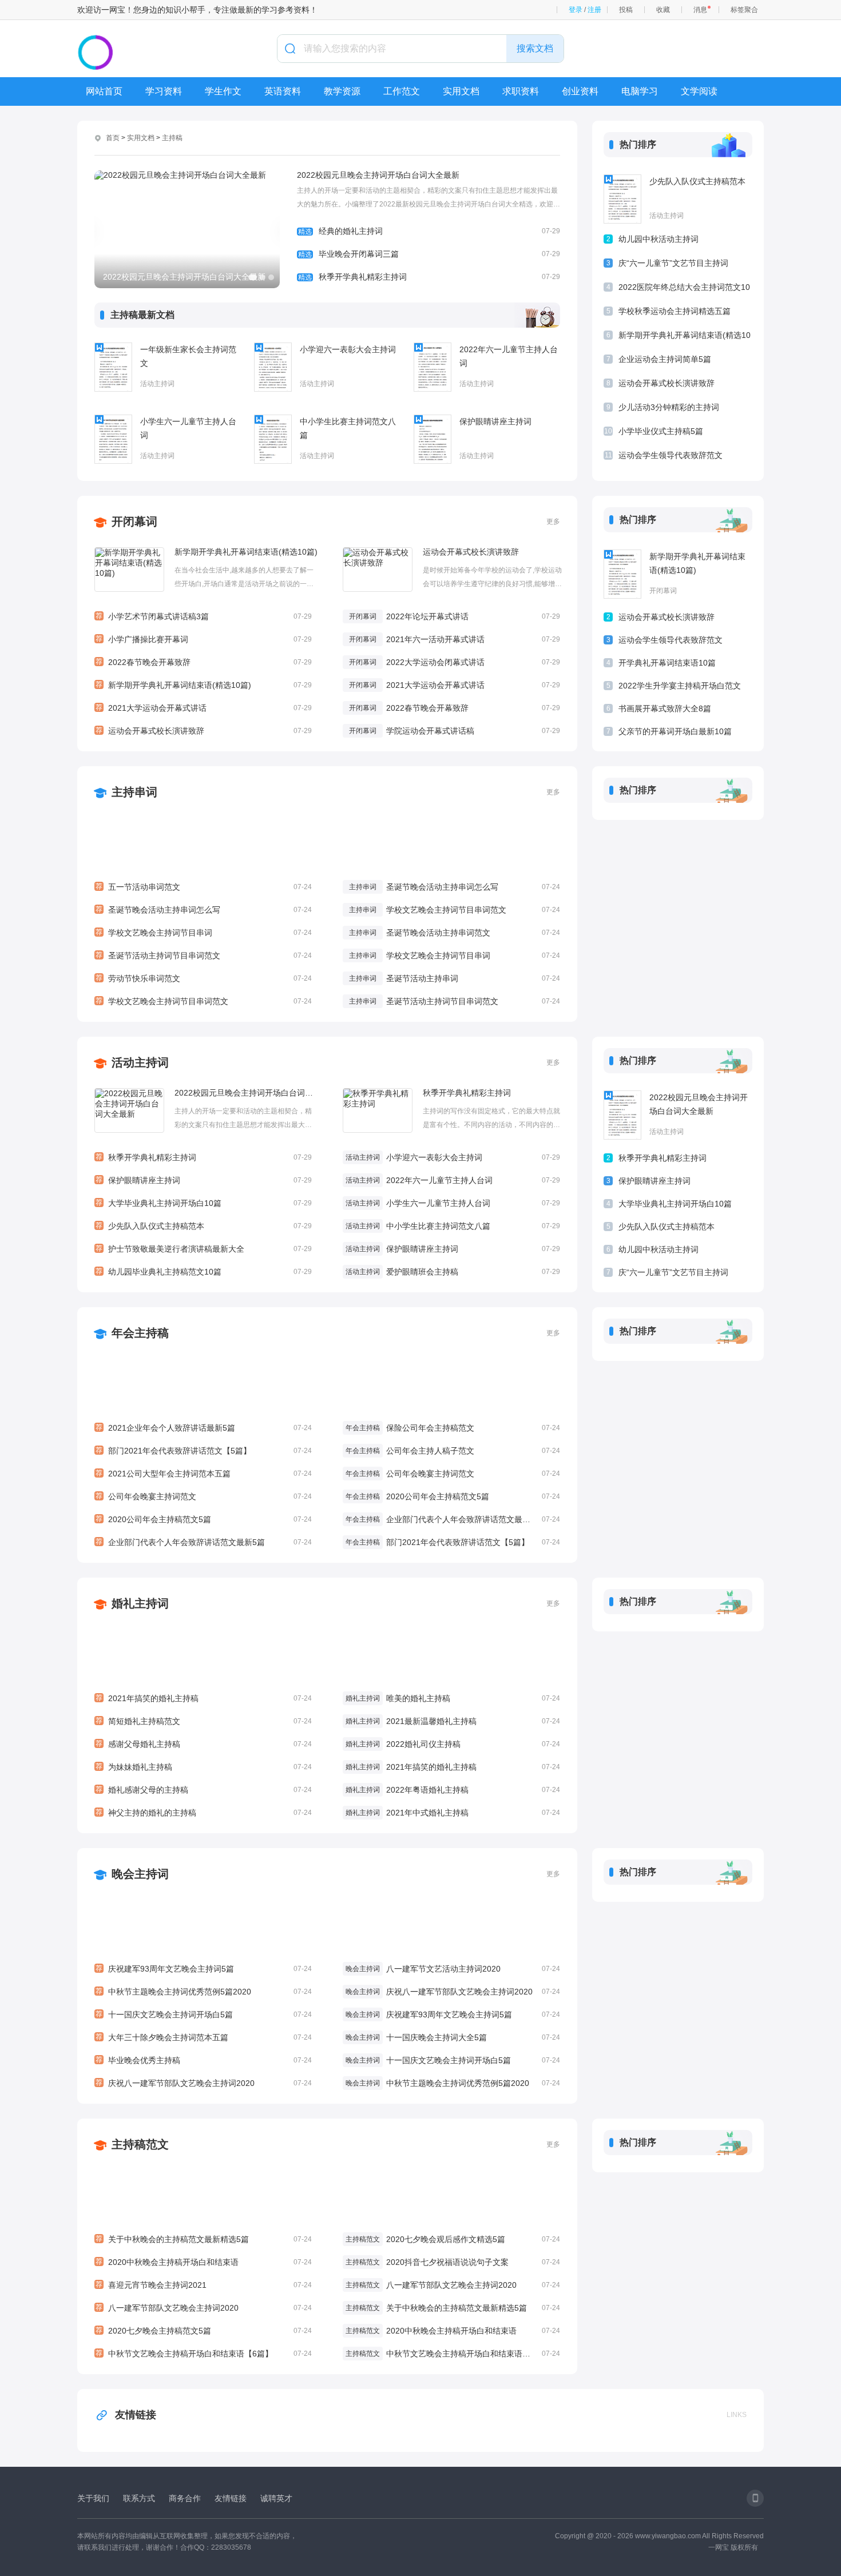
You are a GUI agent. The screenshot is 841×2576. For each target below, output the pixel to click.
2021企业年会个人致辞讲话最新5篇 (204, 1428)
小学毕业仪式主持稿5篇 (661, 431)
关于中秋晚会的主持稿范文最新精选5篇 (204, 2239)
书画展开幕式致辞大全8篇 (665, 708)
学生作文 (223, 91)
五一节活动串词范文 (204, 887)
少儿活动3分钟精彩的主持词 (669, 407)
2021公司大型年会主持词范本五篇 (204, 1474)
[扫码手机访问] (755, 2498)
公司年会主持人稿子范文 (430, 1451)
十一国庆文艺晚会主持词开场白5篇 (204, 2014)
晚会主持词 (140, 1874)
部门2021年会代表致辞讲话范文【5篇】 (204, 1451)
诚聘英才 (276, 2498)
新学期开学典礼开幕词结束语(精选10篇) (685, 337)
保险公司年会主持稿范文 (430, 1428)
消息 (700, 10)
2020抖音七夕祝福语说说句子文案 (447, 2262)
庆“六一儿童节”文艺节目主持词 (673, 263)
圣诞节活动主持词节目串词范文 (204, 955)
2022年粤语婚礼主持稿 (427, 1790)
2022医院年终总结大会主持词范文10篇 (684, 289)
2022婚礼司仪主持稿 (423, 1744)
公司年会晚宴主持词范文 (204, 1496)
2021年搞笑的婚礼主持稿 (204, 1698)
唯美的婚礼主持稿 (418, 1698)
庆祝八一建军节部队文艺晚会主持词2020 (204, 2083)
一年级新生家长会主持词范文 (188, 356)
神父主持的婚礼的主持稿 (204, 1813)
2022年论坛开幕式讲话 (427, 616)
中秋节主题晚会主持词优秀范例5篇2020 (204, 1992)
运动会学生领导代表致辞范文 (671, 455)
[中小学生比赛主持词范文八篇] (273, 439)
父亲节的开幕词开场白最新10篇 (675, 731)
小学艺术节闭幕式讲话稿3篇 (204, 616)
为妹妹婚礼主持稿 (204, 1767)
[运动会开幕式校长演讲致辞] (378, 570)
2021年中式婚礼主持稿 (427, 1813)
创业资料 (580, 91)
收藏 (663, 10)
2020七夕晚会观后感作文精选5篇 (446, 2239)
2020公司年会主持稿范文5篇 (204, 1519)
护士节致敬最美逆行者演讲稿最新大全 (204, 1249)
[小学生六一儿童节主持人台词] (113, 439)
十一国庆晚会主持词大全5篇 (437, 2037)
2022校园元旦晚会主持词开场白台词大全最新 (378, 175)
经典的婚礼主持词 (429, 231)
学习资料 (164, 91)
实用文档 (461, 91)
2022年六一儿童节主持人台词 (509, 356)
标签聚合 (744, 10)
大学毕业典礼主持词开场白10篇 (204, 1203)
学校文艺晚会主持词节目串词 (204, 933)
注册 (594, 10)
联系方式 (139, 2498)
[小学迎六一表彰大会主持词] (273, 367)
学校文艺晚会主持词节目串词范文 (204, 1001)
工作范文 (402, 91)
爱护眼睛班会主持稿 (422, 1272)
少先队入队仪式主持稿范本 (697, 181)
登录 (576, 10)
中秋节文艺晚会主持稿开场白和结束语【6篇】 (204, 2354)
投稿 (626, 10)
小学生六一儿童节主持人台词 (188, 428)
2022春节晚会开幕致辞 (204, 662)
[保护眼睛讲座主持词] (433, 439)
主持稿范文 (140, 2144)
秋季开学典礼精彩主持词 (429, 277)
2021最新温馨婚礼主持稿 (431, 1721)
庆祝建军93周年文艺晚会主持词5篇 (204, 1969)
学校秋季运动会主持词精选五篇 (675, 311)
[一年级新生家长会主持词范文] (113, 367)
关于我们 (93, 2498)
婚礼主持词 (140, 1603)
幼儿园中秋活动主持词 (658, 239)
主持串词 (134, 792)
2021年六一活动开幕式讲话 (435, 639)
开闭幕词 (134, 521)
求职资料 (521, 91)
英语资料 (283, 91)
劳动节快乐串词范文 (204, 978)
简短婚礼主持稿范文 (204, 1721)
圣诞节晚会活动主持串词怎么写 (204, 910)
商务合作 (185, 2498)
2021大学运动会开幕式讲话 (204, 708)
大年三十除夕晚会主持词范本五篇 (204, 2037)
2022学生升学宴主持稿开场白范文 (680, 686)
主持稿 (172, 138)
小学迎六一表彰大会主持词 (348, 349)
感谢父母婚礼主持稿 (204, 1744)
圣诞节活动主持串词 (422, 978)
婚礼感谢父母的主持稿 (204, 1790)
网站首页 (104, 91)
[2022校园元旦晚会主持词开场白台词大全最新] (129, 1110)
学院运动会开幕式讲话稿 (430, 731)
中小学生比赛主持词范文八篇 (348, 428)
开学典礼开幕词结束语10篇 (667, 663)
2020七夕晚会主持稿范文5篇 (204, 2331)
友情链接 (136, 2415)
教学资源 (342, 91)
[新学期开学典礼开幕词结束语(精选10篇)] (129, 570)
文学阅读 (699, 91)
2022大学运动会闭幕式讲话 (435, 662)
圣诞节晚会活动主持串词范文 (438, 933)
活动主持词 (157, 384)
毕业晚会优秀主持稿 (204, 2060)
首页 (113, 138)
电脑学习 (640, 91)
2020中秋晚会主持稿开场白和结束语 (204, 2262)
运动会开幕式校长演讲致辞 (667, 383)
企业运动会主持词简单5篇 (665, 359)
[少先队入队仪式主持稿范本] (622, 199)
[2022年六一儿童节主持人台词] (433, 367)
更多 (553, 521)
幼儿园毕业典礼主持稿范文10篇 (204, 1272)
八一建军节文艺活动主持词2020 (443, 1969)
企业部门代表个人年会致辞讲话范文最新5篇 (204, 1542)
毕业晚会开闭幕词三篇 (429, 254)
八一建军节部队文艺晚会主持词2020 (204, 2308)
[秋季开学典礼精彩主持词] (378, 1110)
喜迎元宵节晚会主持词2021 (204, 2285)
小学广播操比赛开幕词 (204, 639)
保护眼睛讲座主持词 (495, 421)
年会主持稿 (140, 1333)
